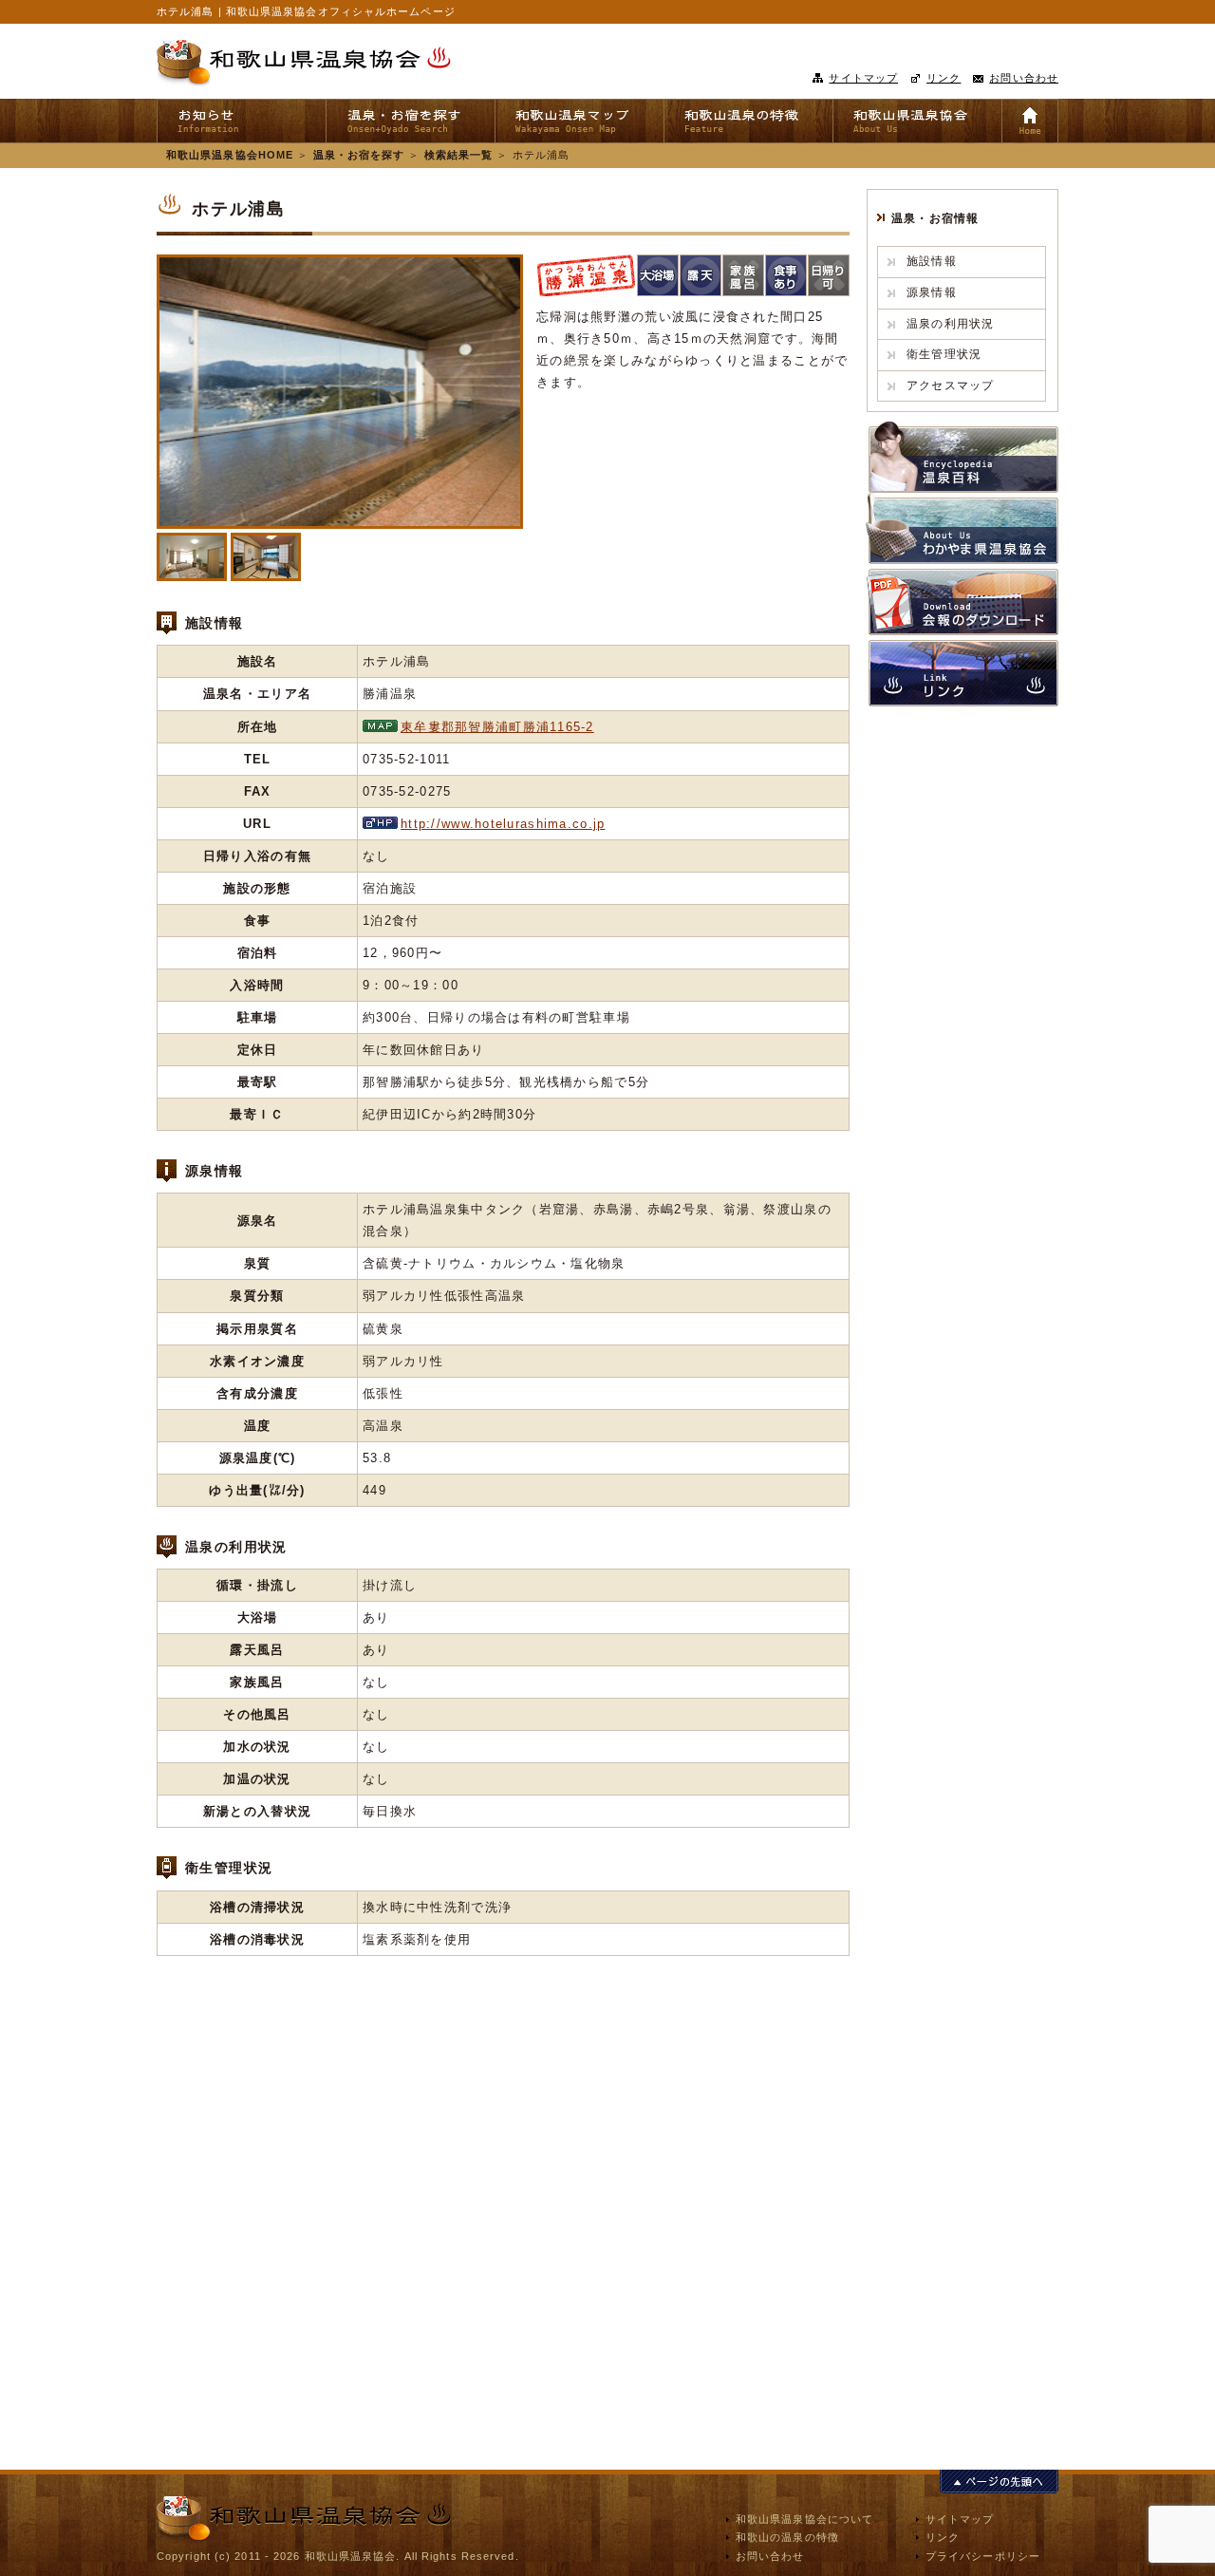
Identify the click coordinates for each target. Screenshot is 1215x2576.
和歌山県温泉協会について (804, 2519)
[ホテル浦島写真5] (266, 557)
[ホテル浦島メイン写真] (340, 392)
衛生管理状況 (944, 354)
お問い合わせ (1024, 78)
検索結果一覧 (459, 155)
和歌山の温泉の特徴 (787, 2537)
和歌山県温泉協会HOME (230, 155)
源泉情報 (932, 292)
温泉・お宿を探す (359, 155)
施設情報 (932, 261)
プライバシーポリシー (983, 2556)
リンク (944, 78)
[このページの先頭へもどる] (999, 2483)
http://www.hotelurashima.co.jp (503, 824)
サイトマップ (863, 78)
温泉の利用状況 (950, 324)
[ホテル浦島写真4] (192, 557)
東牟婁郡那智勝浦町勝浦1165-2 (497, 727)
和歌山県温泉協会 (304, 63)
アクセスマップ (950, 385)
